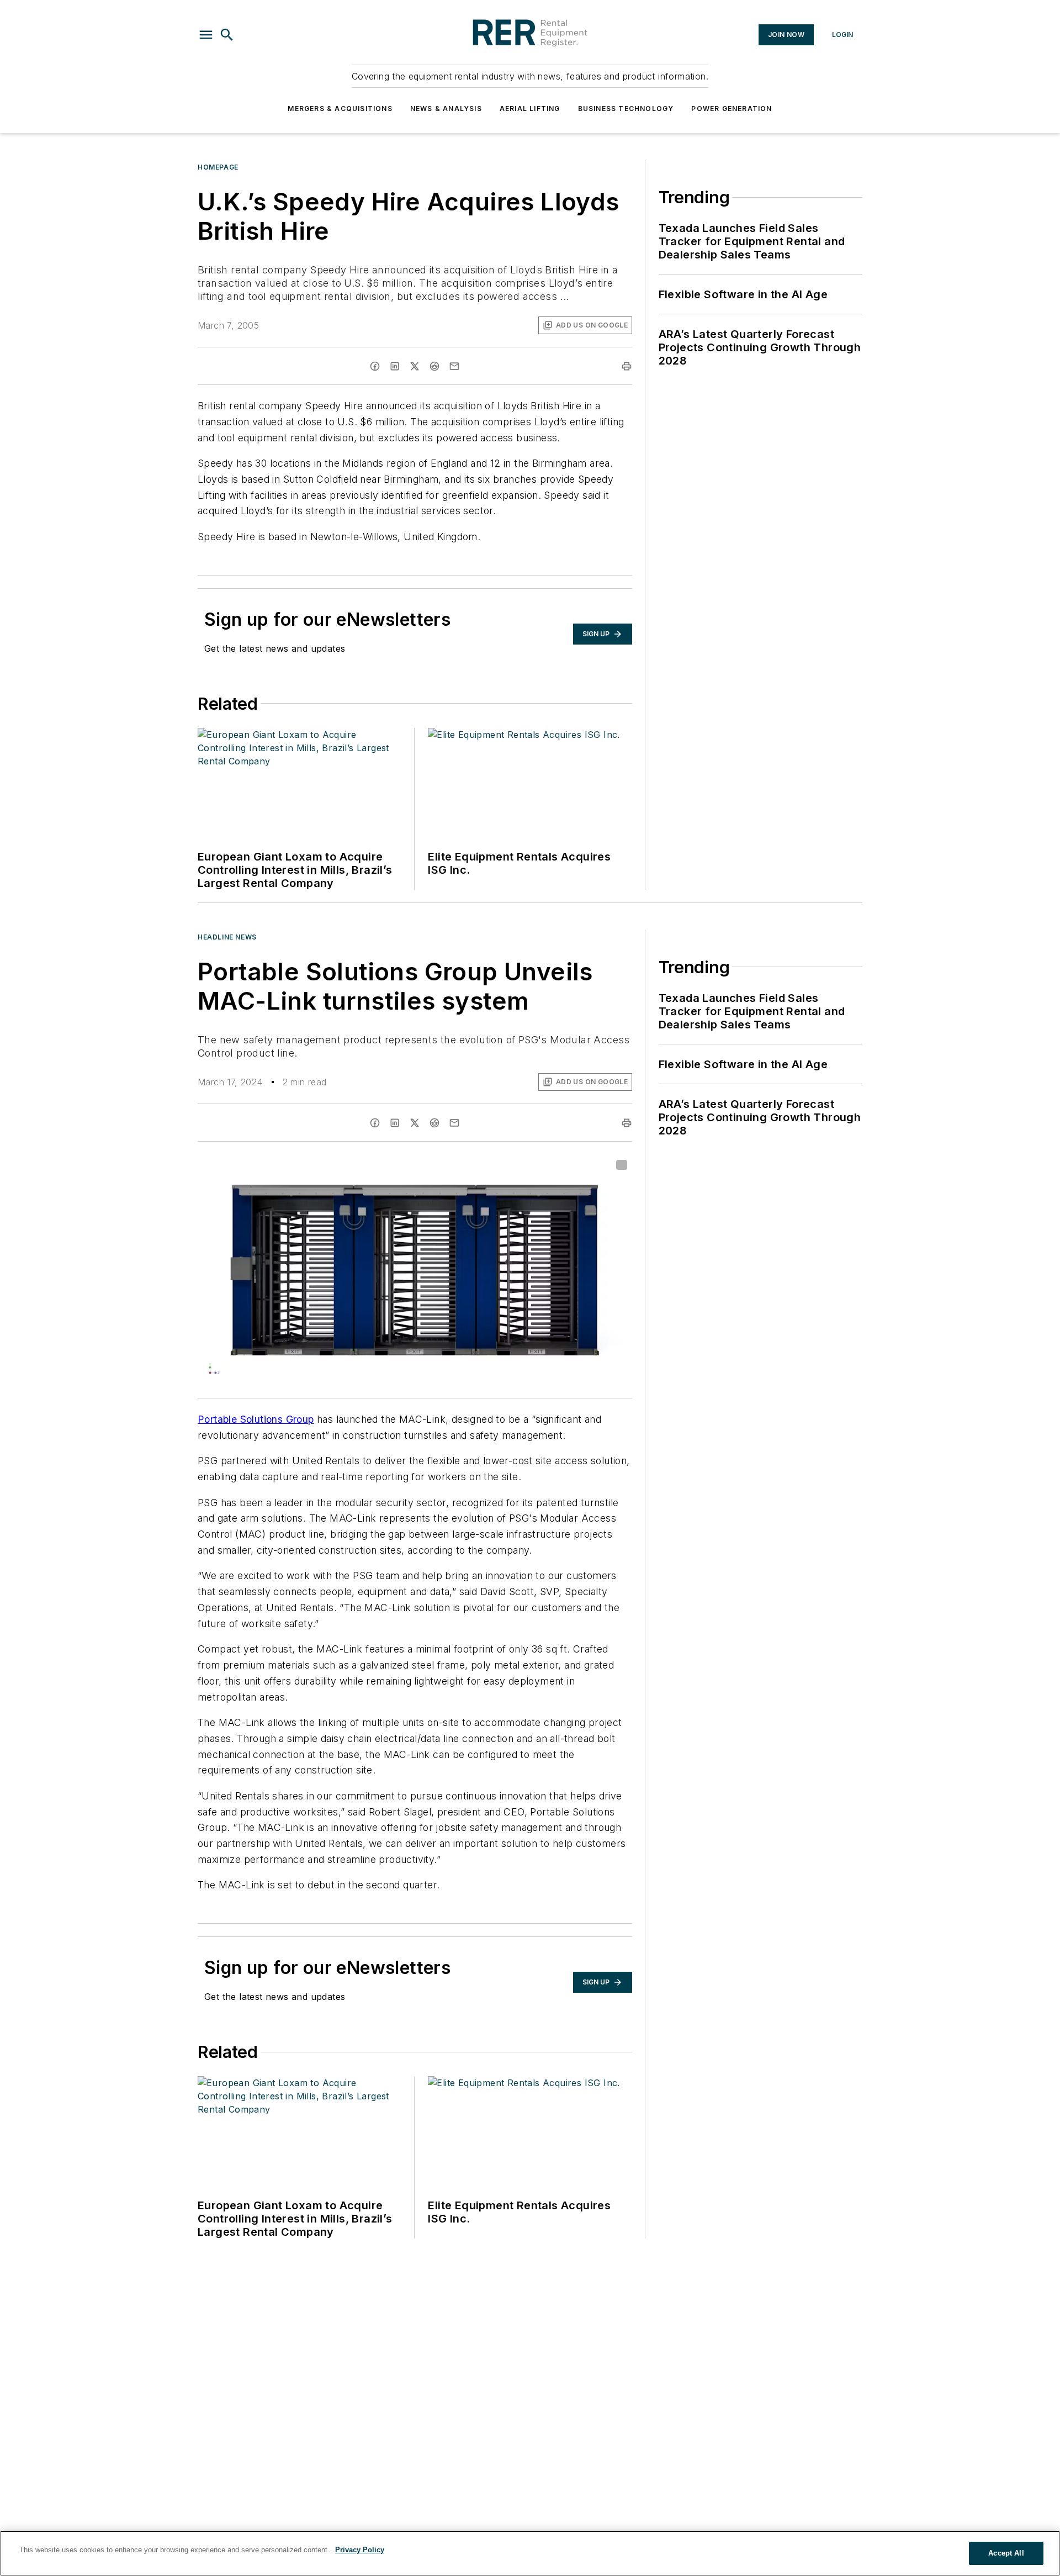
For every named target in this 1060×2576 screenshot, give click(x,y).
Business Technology (626, 109)
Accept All (1006, 2553)
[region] (530, 2553)
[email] (454, 366)
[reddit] (434, 366)
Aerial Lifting (530, 109)
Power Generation (732, 109)
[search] (227, 35)
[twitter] (415, 366)
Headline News (227, 937)
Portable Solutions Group (256, 1419)
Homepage (218, 167)
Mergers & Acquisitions (340, 109)
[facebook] (375, 366)
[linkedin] (395, 366)
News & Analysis (446, 109)
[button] (206, 35)
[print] (627, 366)
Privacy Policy (360, 2550)
